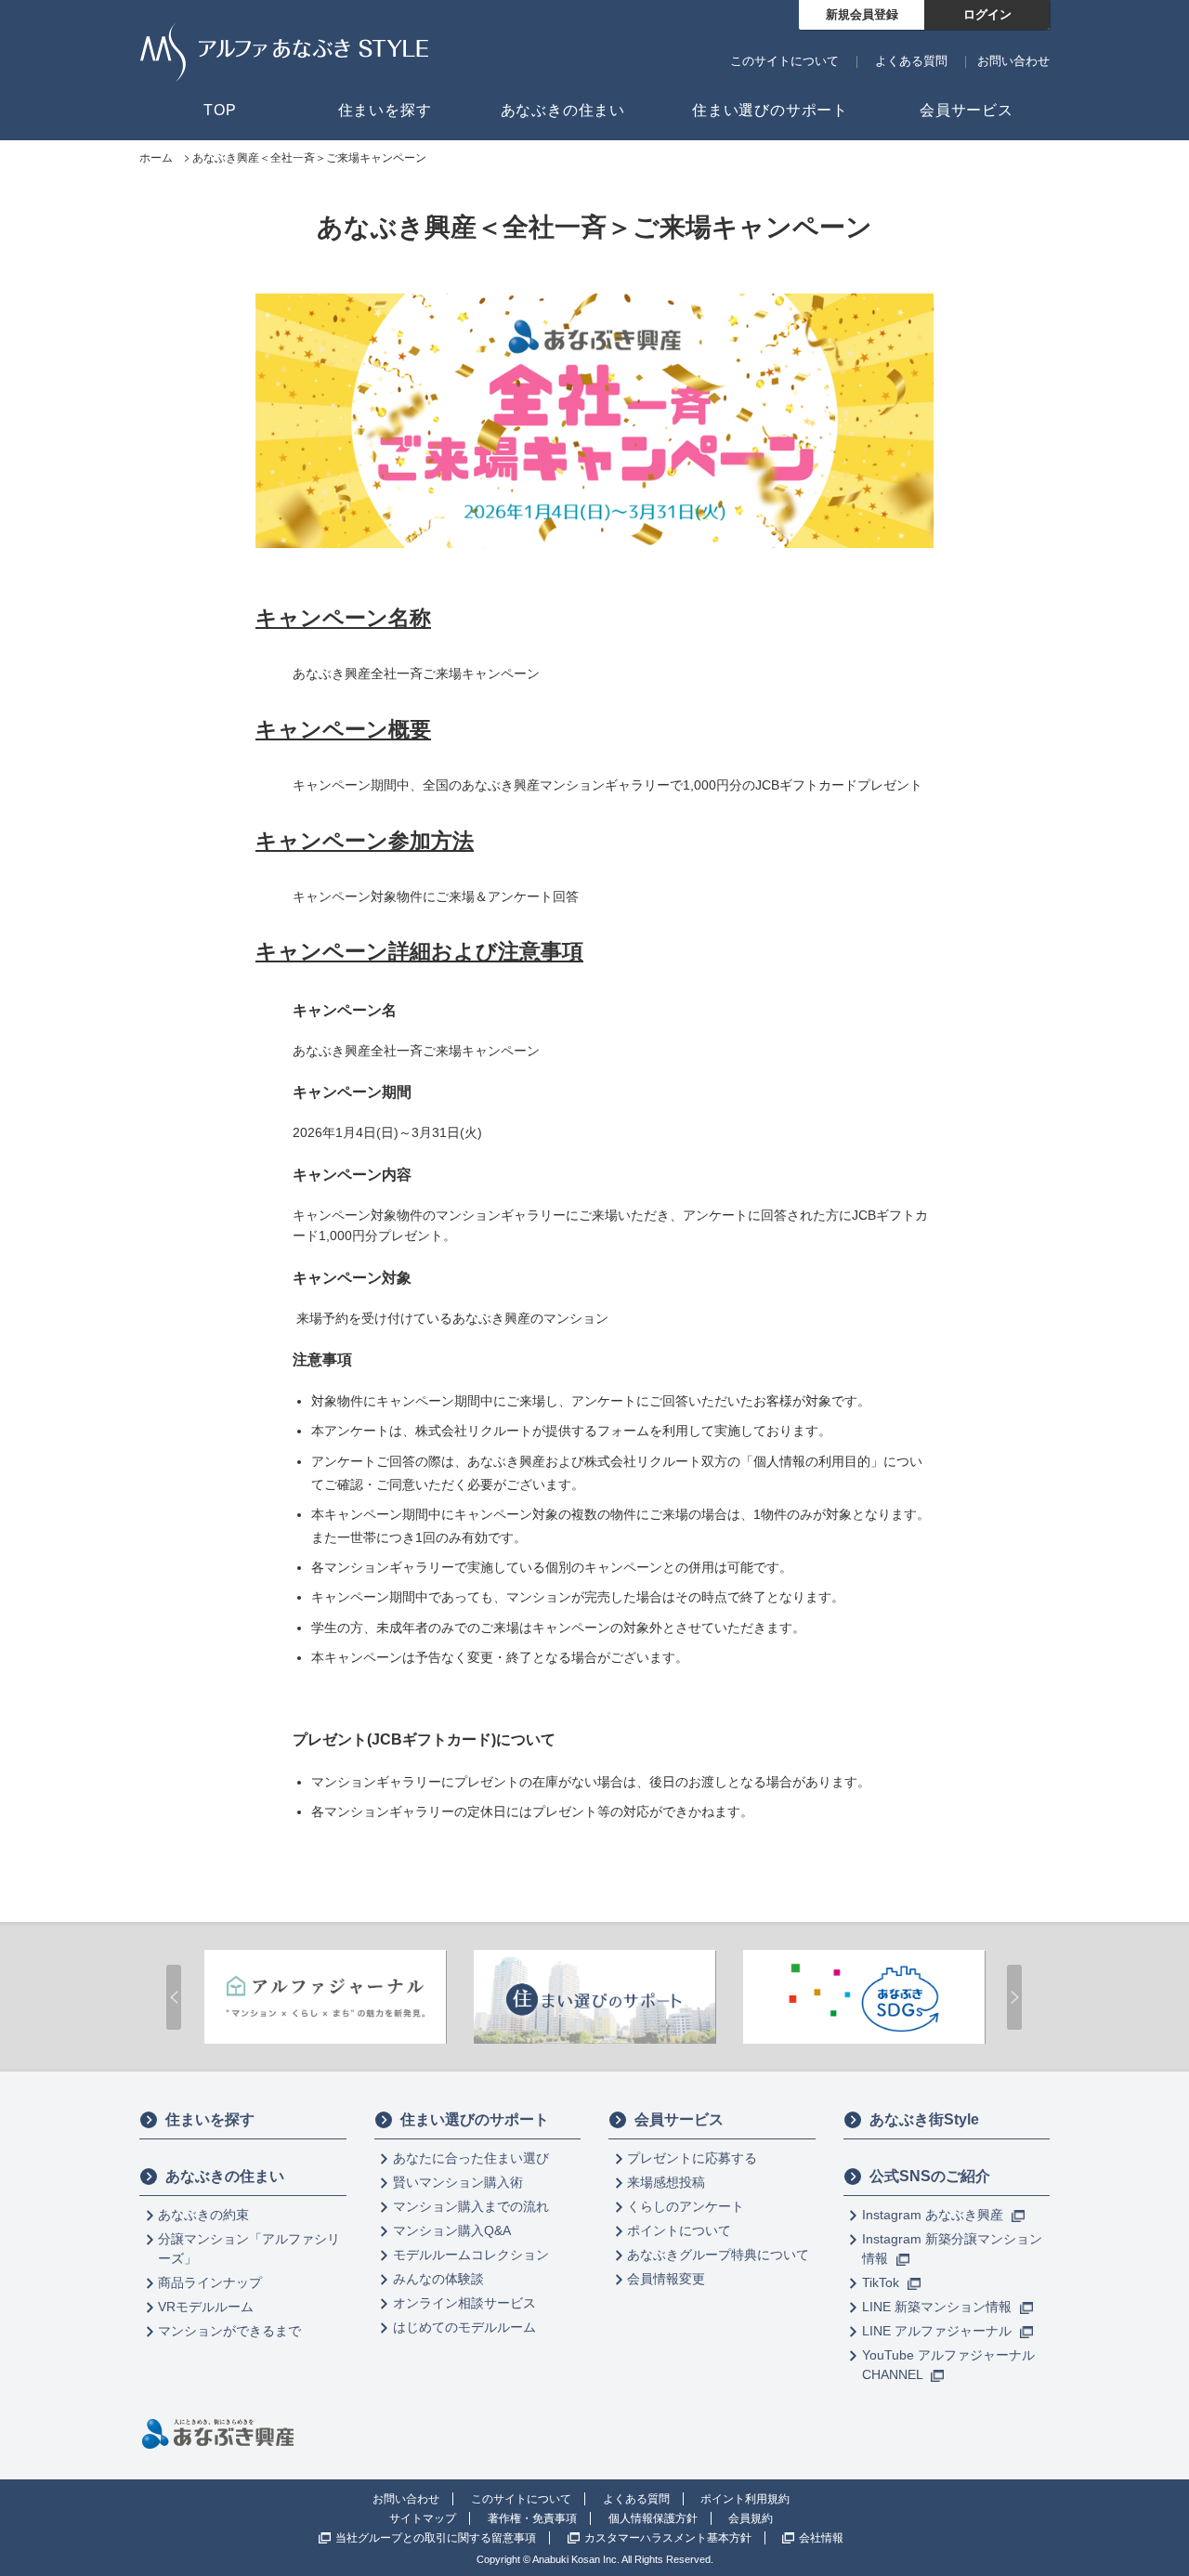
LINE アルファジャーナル (939, 2331)
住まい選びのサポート (475, 2119)
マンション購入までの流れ (471, 2206)
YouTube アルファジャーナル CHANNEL (948, 2365)
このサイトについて (784, 61)
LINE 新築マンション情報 (939, 2307)
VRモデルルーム (206, 2307)
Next (1014, 1997)
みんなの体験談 (438, 2279)
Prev (174, 1997)
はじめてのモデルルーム (464, 2327)
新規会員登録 (862, 14)
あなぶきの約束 (203, 2215)
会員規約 (751, 2518)
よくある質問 (911, 61)
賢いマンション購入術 (458, 2182)
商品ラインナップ (210, 2282)
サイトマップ (423, 2518)
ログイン (987, 14)
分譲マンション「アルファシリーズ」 (249, 2249)
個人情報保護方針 (653, 2518)
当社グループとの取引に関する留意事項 (436, 2538)
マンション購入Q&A (452, 2230)
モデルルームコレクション (471, 2255)
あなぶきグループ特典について (718, 2255)
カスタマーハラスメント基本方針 (668, 2538)
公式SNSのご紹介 (930, 2176)
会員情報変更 (666, 2279)
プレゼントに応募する (692, 2158)
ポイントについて (679, 2230)
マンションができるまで (229, 2331)
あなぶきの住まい (225, 2176)
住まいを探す (210, 2119)
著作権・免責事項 (532, 2518)
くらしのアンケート (686, 2206)
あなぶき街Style (924, 2119)
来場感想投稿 (666, 2182)
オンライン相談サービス (464, 2303)
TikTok (882, 2282)
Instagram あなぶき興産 (934, 2215)
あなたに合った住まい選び (471, 2158)
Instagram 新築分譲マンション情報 (952, 2249)
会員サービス (679, 2119)
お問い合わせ (1013, 61)
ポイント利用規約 (745, 2499)
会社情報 (821, 2538)
